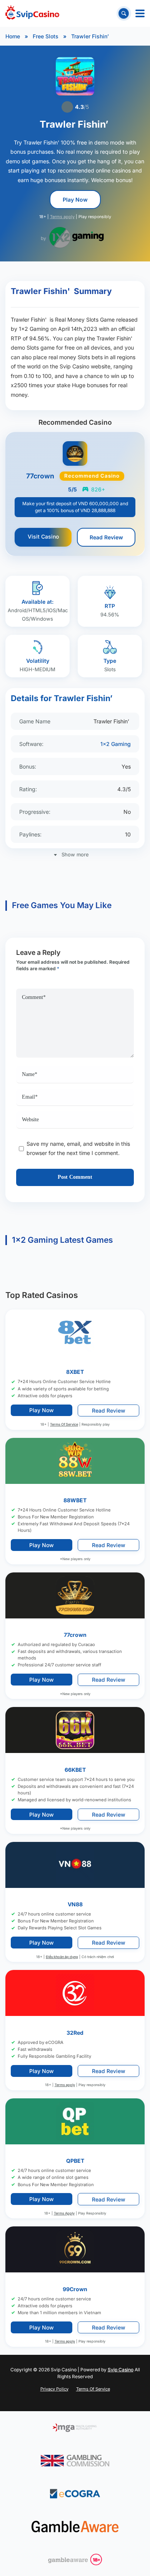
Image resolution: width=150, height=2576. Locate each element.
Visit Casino (43, 536)
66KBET (75, 1769)
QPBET (75, 2161)
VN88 (75, 1904)
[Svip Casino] (32, 13)
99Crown (75, 2289)
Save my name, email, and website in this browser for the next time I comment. (78, 1148)
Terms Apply (64, 2213)
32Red (75, 2032)
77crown (75, 1635)
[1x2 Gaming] (77, 237)
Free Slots (46, 36)
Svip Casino (121, 2370)
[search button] (124, 13)
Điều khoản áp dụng (62, 1956)
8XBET (75, 1372)
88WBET (75, 1500)
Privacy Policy (54, 2389)
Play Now (75, 200)
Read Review (106, 537)
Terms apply (62, 217)
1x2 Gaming (116, 744)
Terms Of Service (64, 1424)
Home (13, 36)
